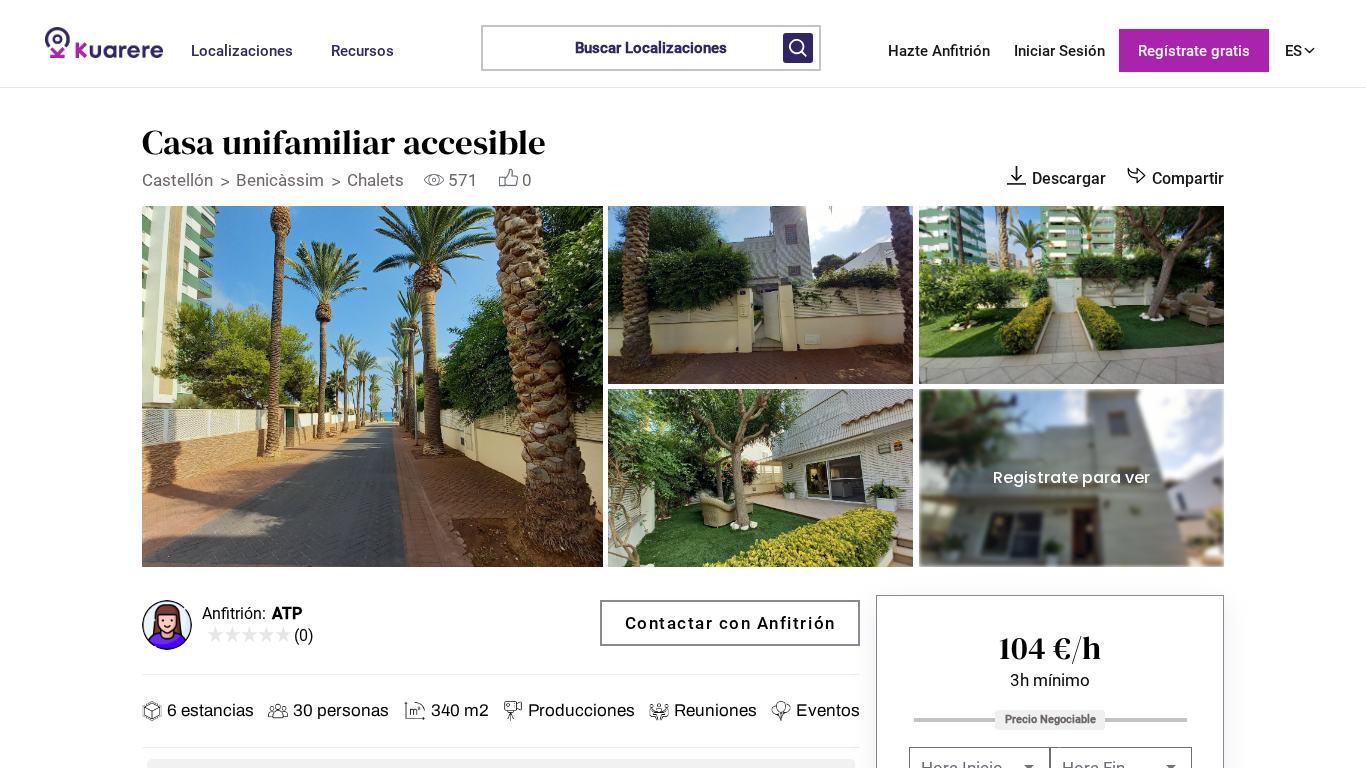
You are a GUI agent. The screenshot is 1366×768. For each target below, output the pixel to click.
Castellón (179, 180)
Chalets (377, 180)
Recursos (362, 51)
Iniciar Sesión (1059, 51)
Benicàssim (282, 180)
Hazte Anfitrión (939, 51)
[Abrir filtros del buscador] (798, 48)
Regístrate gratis (1194, 51)
